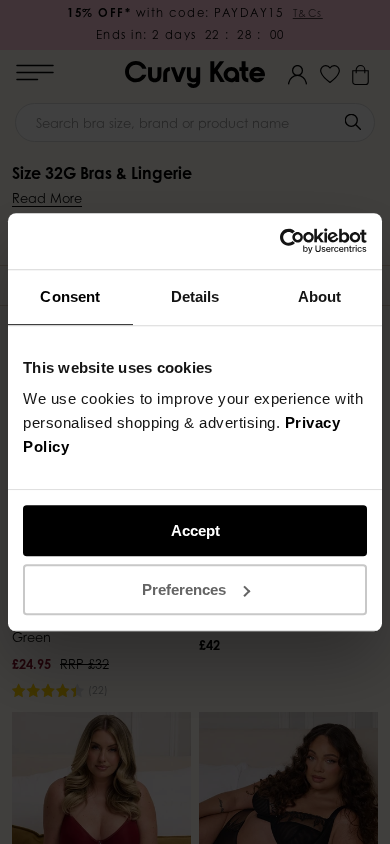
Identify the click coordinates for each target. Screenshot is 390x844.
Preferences (184, 589)
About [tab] (320, 296)
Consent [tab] (70, 296)
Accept (195, 530)
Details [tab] (195, 296)
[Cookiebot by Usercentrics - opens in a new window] (280, 241)
